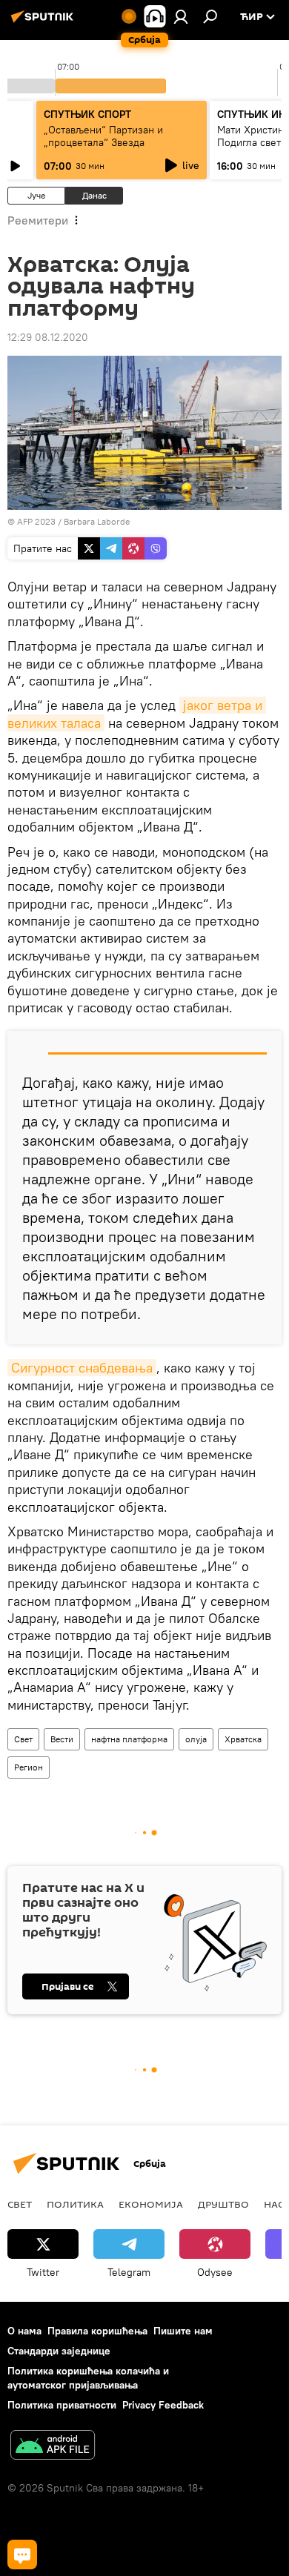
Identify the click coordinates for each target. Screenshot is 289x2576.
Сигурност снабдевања (82, 1368)
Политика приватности (62, 2405)
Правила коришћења (97, 2331)
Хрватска (243, 1739)
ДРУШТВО (223, 2204)
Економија (151, 2204)
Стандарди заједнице (59, 2351)
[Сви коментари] (22, 2555)
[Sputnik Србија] (44, 22)
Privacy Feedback (163, 2405)
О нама (24, 2331)
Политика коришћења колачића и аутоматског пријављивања (88, 2378)
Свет (23, 1739)
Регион (29, 1767)
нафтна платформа (129, 1739)
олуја (196, 1739)
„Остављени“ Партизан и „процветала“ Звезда (103, 136)
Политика (75, 2204)
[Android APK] (53, 2447)
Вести (62, 1739)
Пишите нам (183, 2331)
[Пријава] (181, 16)
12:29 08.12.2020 (48, 337)
